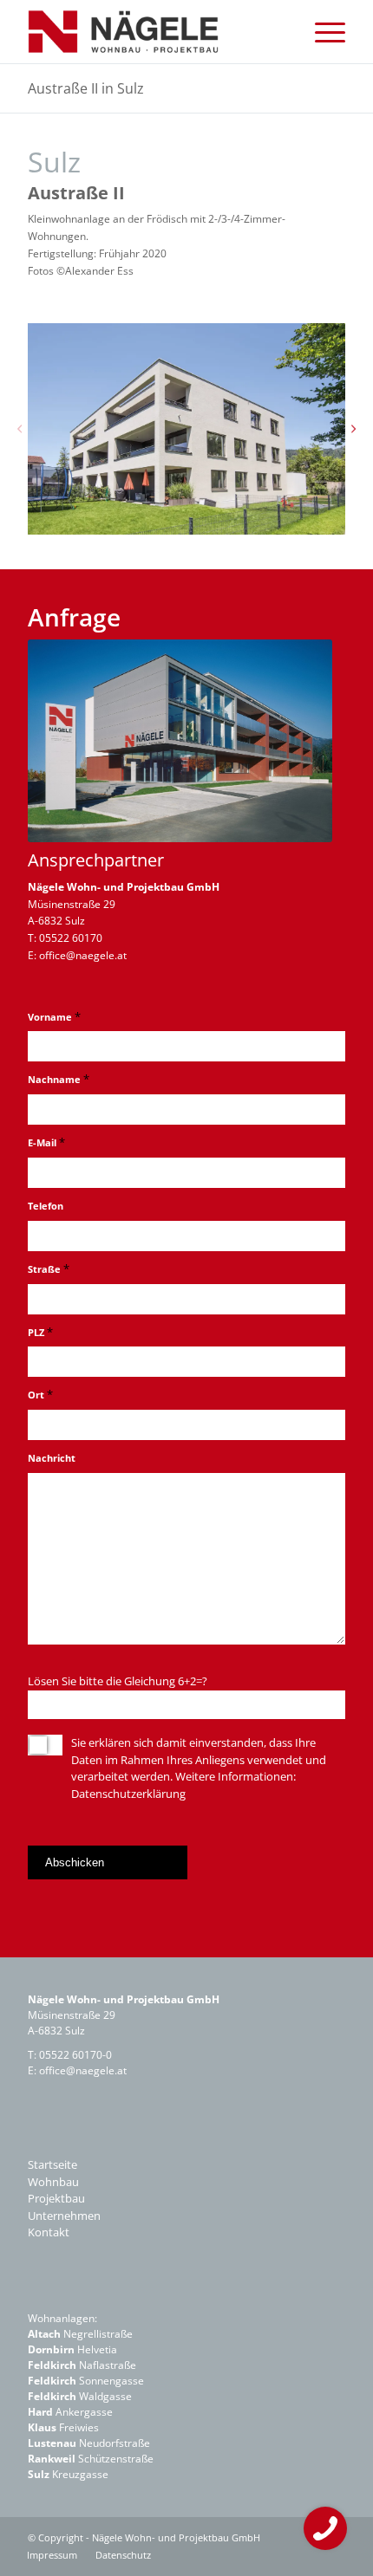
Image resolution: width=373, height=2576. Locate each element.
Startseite (52, 2164)
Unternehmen (64, 2216)
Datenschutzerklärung (128, 1794)
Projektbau (56, 2198)
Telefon (46, 1206)
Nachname (59, 1079)
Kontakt (49, 2232)
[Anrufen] (325, 2528)
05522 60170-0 (75, 2055)
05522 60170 (71, 938)
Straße (49, 1269)
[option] (186, 429)
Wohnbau (53, 2182)
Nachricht (52, 1458)
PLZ (40, 1332)
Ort (40, 1394)
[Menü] (321, 32)
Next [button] (354, 429)
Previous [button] (19, 429)
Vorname (54, 1016)
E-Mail (46, 1142)
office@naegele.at (83, 955)
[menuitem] (321, 32)
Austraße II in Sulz (86, 88)
